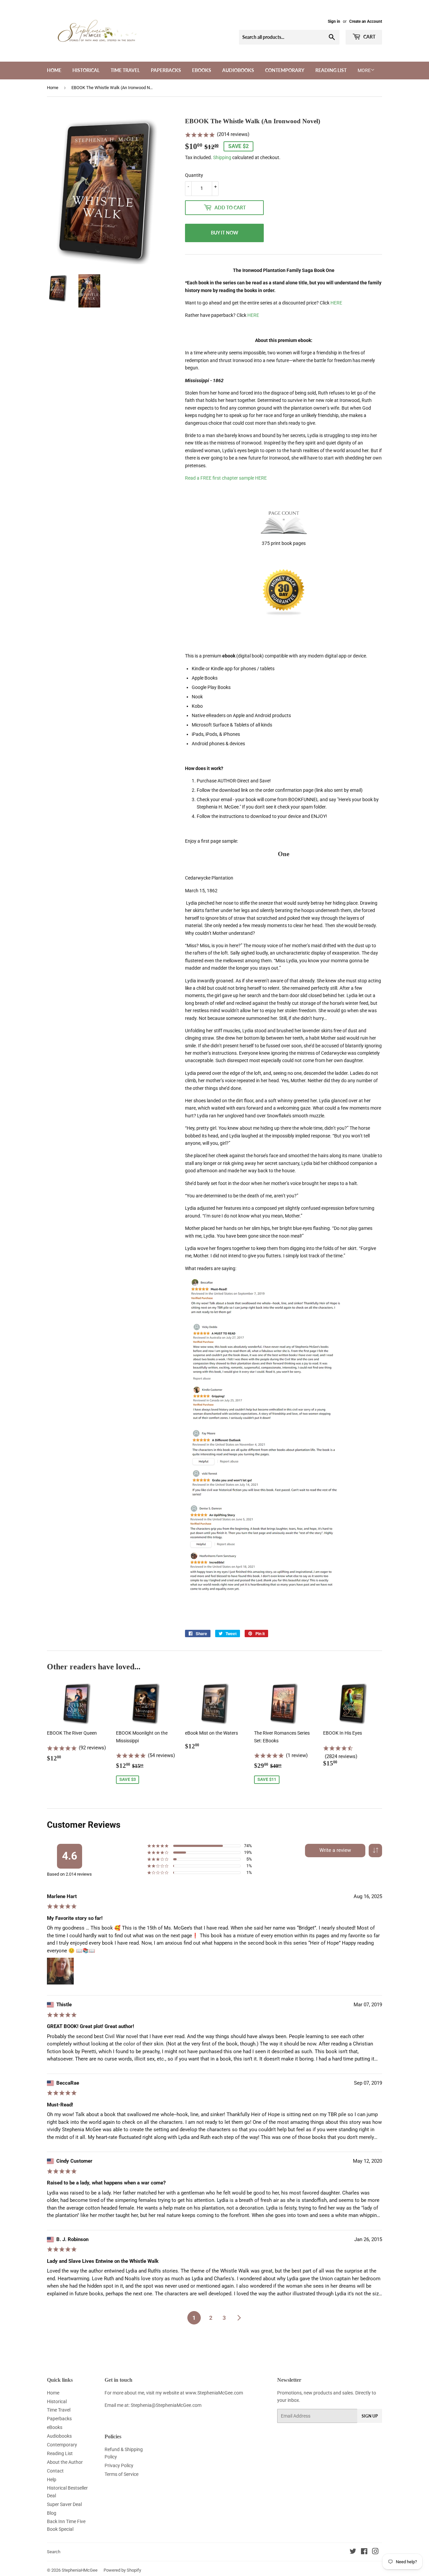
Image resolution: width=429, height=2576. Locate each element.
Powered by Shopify (122, 2570)
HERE (336, 303)
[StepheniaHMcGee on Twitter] (353, 2552)
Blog (52, 2513)
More (364, 70)
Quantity (194, 175)
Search (54, 2552)
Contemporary (285, 70)
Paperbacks (166, 70)
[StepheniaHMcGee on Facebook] (364, 2552)
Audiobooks (238, 70)
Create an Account (366, 21)
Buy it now (225, 233)
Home (54, 70)
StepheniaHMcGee (80, 2570)
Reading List (331, 70)
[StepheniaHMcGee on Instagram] (375, 2552)
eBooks (202, 70)
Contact (55, 2471)
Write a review (335, 1850)
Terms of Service (121, 2474)
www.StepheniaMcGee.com (214, 2393)
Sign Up (370, 2416)
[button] (375, 1851)
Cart (369, 37)
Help (52, 2480)
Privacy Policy (119, 2465)
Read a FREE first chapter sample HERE (226, 478)
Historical (86, 70)
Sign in (334, 21)
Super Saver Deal (64, 2504)
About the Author (65, 2462)
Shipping (222, 157)
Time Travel (125, 70)
